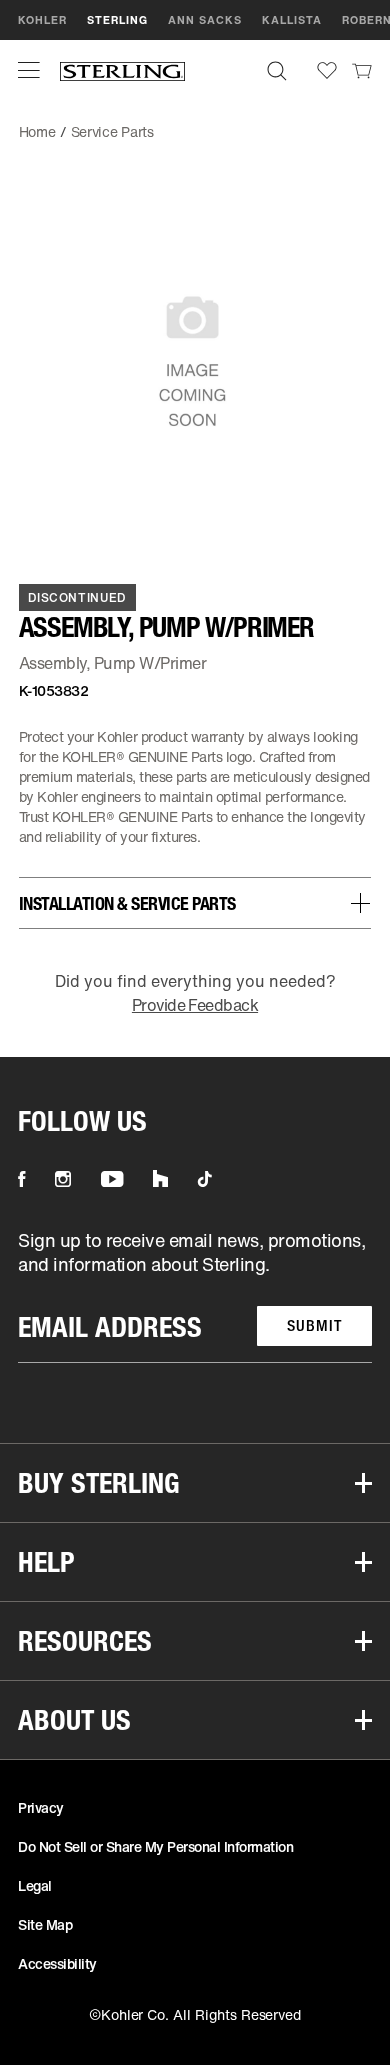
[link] (362, 70)
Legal (35, 1885)
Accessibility (57, 1963)
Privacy (41, 1807)
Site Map (45, 1924)
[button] (29, 70)
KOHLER (42, 20)
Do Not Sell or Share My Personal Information (155, 1846)
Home (37, 131)
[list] (195, 1295)
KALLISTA (292, 20)
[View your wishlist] (327, 70)
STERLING (117, 20)
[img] (122, 70)
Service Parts (112, 131)
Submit (314, 1325)
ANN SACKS (205, 20)
